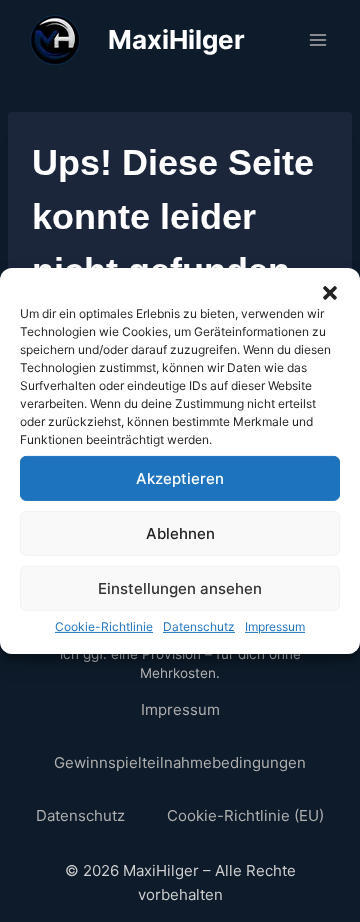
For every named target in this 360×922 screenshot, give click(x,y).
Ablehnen (180, 532)
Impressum (275, 626)
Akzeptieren (180, 477)
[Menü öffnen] (317, 39)
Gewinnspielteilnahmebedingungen (180, 762)
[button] (330, 293)
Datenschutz (199, 626)
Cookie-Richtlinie (104, 626)
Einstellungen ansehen (180, 587)
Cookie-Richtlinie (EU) (245, 815)
